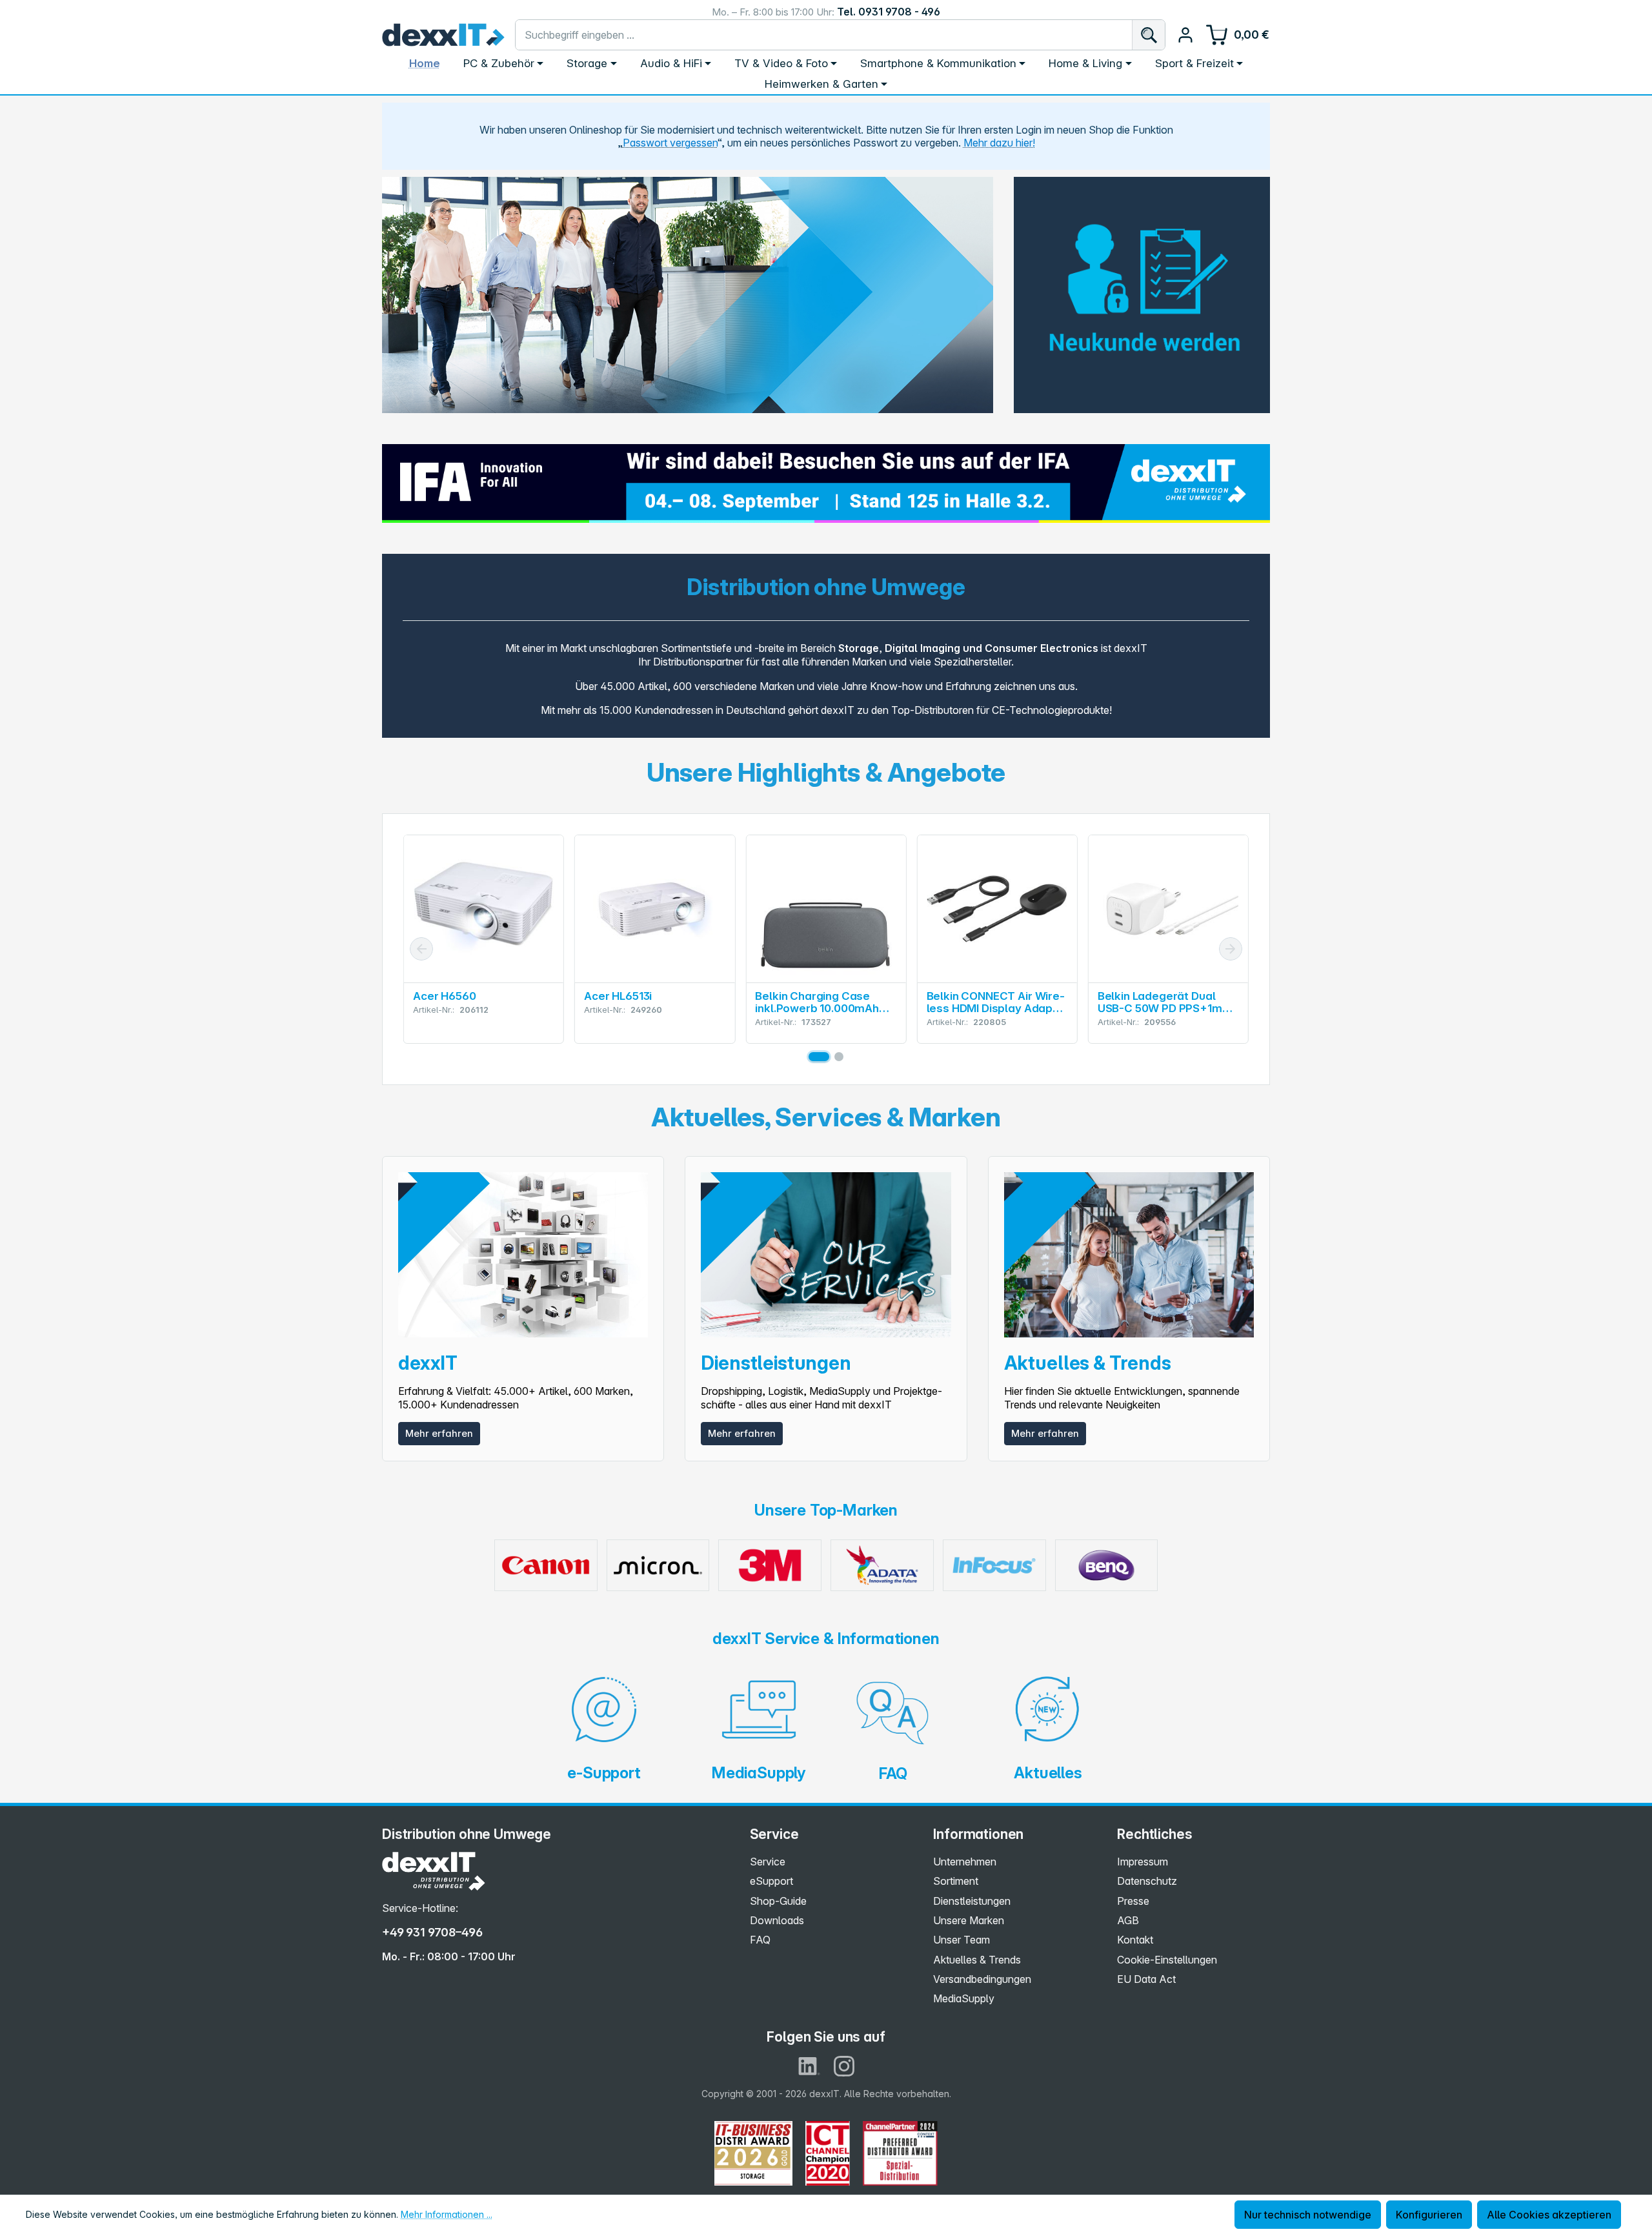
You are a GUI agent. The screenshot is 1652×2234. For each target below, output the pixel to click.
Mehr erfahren (439, 1433)
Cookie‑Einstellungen (1167, 1960)
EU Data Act (1146, 1979)
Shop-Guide (778, 1901)
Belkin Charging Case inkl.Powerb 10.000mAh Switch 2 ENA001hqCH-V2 (822, 1002)
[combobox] (824, 35)
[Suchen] (1148, 35)
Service (768, 1862)
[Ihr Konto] (1185, 35)
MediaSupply (964, 1998)
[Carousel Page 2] (839, 1057)
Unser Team (962, 1940)
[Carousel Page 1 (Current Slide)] (819, 1057)
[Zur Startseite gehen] (443, 35)
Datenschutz (1147, 1881)
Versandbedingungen (982, 1979)
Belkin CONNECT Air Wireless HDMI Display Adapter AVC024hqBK (996, 1002)
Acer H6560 (444, 996)
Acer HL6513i (618, 996)
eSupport (771, 1881)
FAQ (760, 1940)
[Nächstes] (1231, 949)
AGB (1128, 1920)
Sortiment (956, 1881)
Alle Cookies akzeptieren (1549, 2215)
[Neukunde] (1142, 287)
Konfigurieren (1429, 2215)
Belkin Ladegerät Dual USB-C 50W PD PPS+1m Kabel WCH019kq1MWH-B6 (1163, 1002)
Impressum (1143, 1862)
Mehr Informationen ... (447, 2214)
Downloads (777, 1920)
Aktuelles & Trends (977, 1960)
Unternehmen (965, 1862)
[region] (688, 295)
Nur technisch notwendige (1308, 2215)
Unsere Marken (969, 1920)
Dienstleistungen (972, 1901)
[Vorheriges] (421, 949)
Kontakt (1135, 1940)
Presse (1133, 1901)
